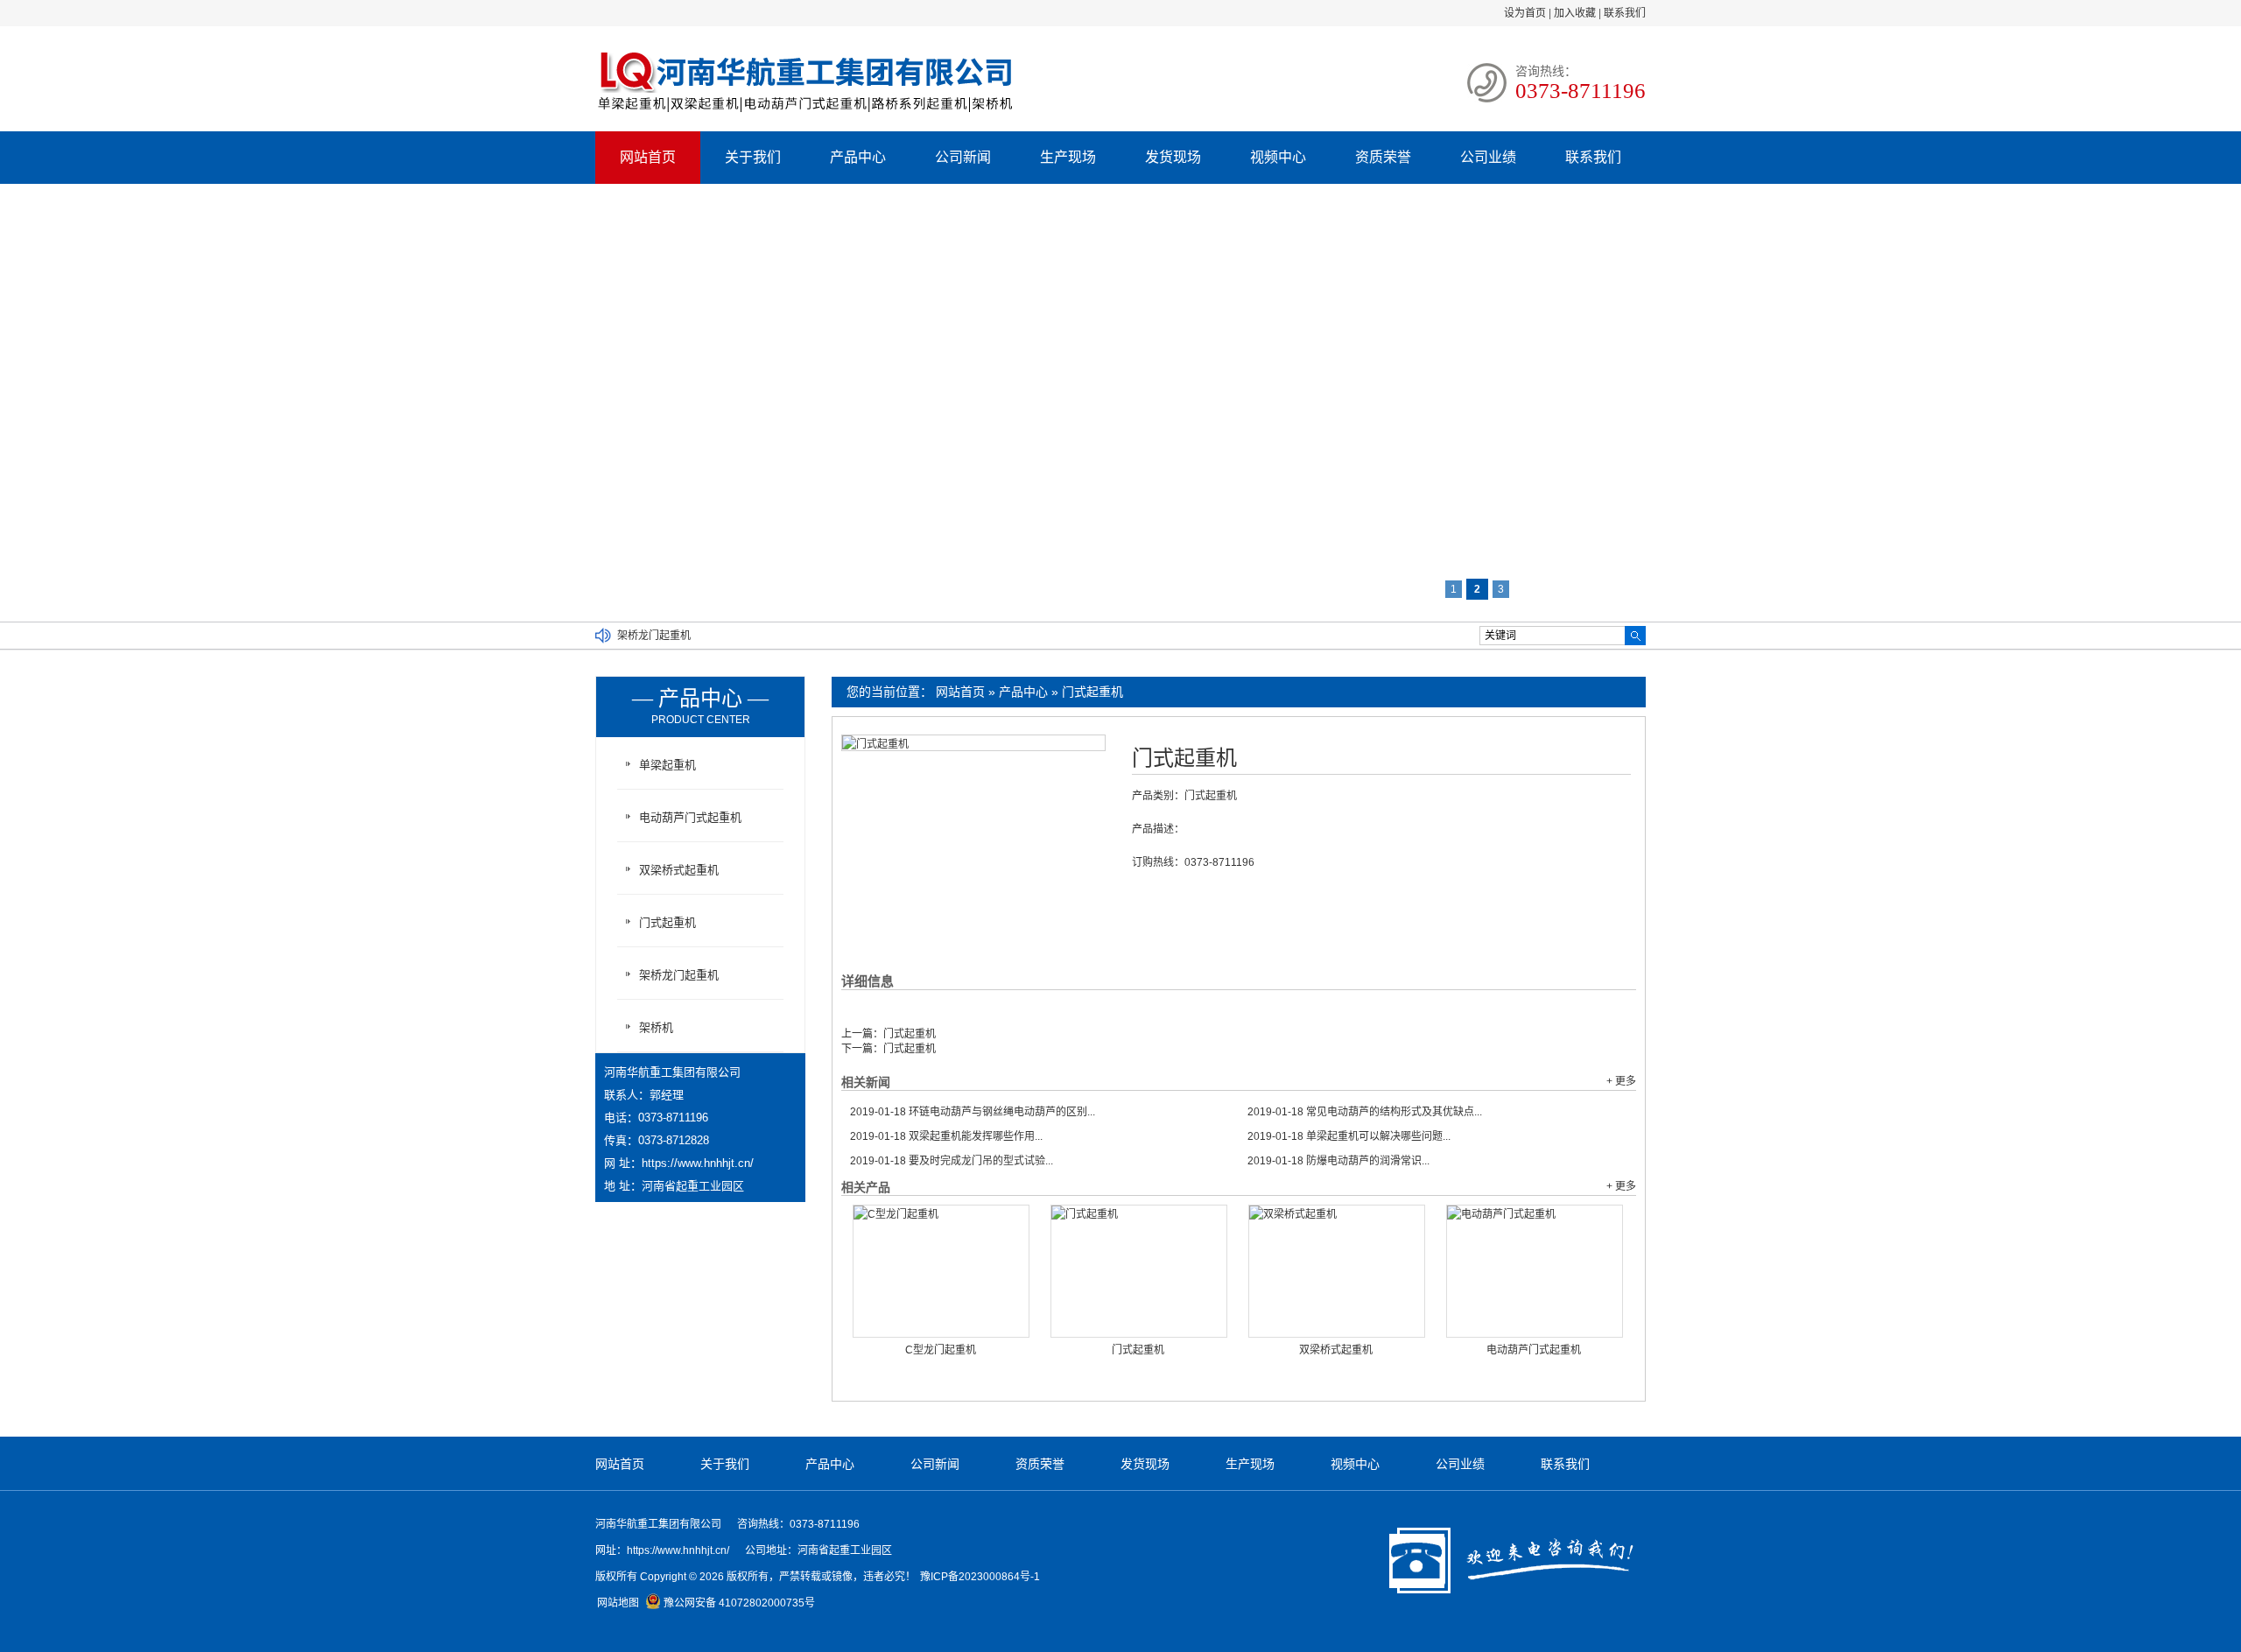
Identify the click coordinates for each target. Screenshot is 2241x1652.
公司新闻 (963, 157)
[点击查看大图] (875, 744)
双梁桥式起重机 (1336, 1350)
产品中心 (858, 157)
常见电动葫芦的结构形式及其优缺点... (1365, 1112)
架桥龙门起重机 (654, 646)
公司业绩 (1488, 157)
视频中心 (1278, 157)
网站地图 (618, 1603)
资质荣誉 (1383, 157)
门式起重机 (1092, 692)
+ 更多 (1621, 1081)
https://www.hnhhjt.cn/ (698, 1163)
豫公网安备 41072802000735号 (739, 1603)
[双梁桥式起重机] (1337, 1271)
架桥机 (656, 1027)
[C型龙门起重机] (941, 1271)
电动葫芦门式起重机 (1534, 1350)
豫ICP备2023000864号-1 (980, 1577)
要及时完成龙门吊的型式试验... (952, 1161)
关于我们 (753, 157)
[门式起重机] (1139, 1271)
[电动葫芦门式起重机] (1535, 1271)
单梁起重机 (667, 765)
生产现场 (1068, 157)
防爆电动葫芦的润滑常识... (1338, 1161)
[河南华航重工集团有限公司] (805, 113)
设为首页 (1525, 13)
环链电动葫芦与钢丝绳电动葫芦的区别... (973, 1112)
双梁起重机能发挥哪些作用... (946, 1136)
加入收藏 (1575, 13)
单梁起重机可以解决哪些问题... (1349, 1136)
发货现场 (1173, 157)
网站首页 (648, 157)
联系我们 (1625, 13)
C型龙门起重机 (941, 1350)
